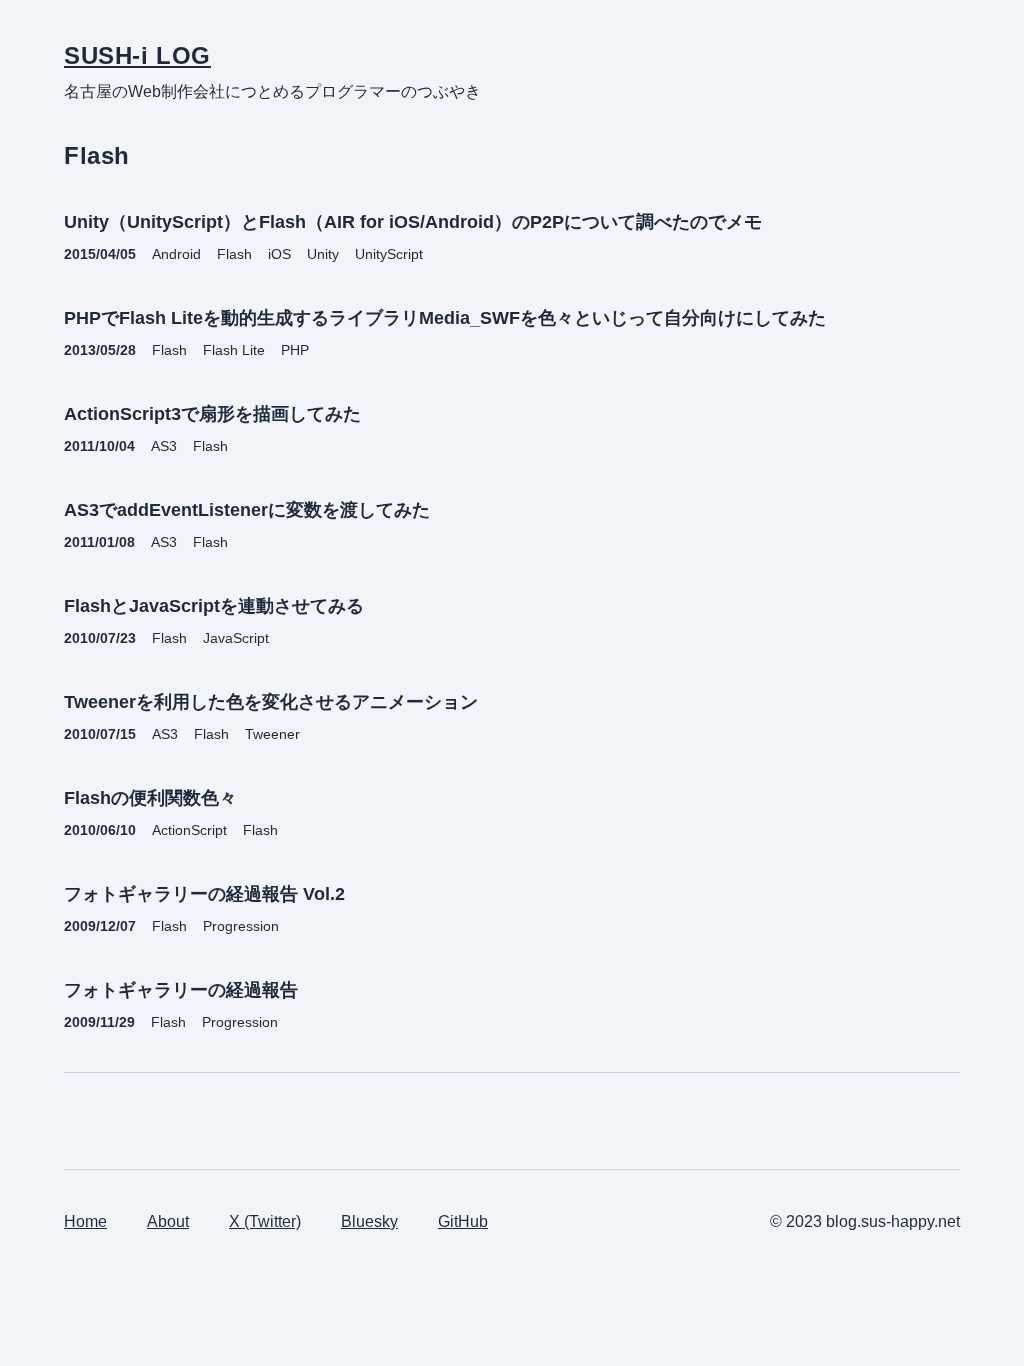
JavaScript (236, 638)
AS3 (164, 446)
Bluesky (369, 1221)
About (168, 1221)
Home (85, 1221)
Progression (241, 926)
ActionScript (189, 830)
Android (176, 254)
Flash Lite (234, 350)
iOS (279, 254)
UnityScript (389, 254)
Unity (323, 254)
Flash (234, 254)
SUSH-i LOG (137, 55)
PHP (295, 350)
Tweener (272, 734)
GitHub (463, 1221)
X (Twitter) (265, 1221)
